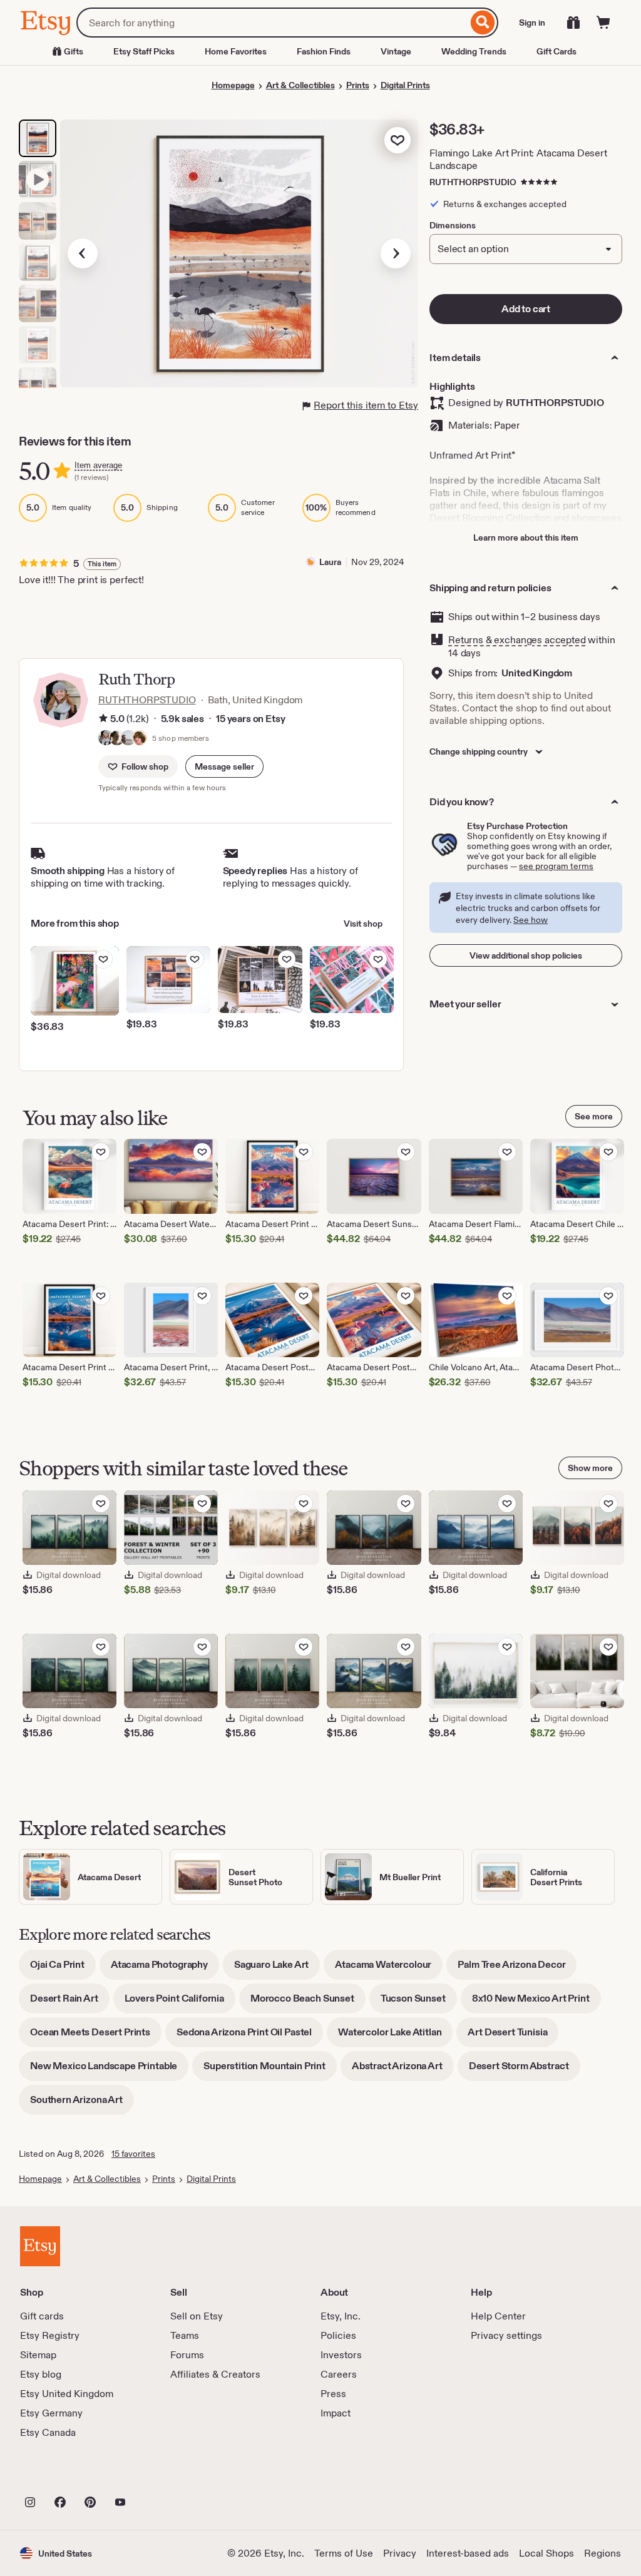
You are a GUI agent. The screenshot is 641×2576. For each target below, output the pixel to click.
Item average (98, 465)
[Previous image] (83, 253)
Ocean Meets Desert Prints (96, 2036)
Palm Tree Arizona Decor (517, 1969)
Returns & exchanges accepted (517, 640)
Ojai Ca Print (63, 1969)
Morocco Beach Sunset (308, 2003)
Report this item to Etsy (366, 405)
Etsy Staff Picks (144, 51)
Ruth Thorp (136, 679)
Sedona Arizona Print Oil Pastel (250, 2036)
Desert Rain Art (70, 2003)
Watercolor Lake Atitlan (395, 2036)
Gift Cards (556, 51)
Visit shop (363, 924)
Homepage (233, 85)
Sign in (532, 23)
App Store (62, 2475)
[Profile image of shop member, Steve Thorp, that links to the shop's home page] (128, 739)
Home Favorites (236, 51)
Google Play (157, 2475)
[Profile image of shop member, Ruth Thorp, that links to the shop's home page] (106, 739)
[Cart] (603, 23)
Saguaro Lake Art (277, 1969)
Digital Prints (405, 85)
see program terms (556, 866)
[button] (224, 766)
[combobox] (272, 23)
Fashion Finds (324, 51)
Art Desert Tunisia (513, 2036)
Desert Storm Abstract (525, 2070)
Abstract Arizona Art (403, 2070)
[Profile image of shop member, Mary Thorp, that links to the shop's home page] (140, 739)
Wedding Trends (474, 51)
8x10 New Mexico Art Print (536, 2003)
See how (531, 920)
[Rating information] (103, 719)
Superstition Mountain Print (270, 2070)
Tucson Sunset (419, 2003)
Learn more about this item (526, 537)
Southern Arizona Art (82, 2104)
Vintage (396, 51)
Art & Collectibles (300, 85)
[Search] (483, 23)
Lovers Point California (180, 2003)
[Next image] (396, 253)
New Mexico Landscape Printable (109, 2070)
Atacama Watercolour (389, 1969)
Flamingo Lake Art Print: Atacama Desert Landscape (518, 159)
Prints (358, 85)
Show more (590, 1468)
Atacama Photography (165, 1969)
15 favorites (133, 2154)
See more (594, 1116)
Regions (603, 2553)
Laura (330, 562)
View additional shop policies (526, 955)
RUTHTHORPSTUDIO (473, 182)
